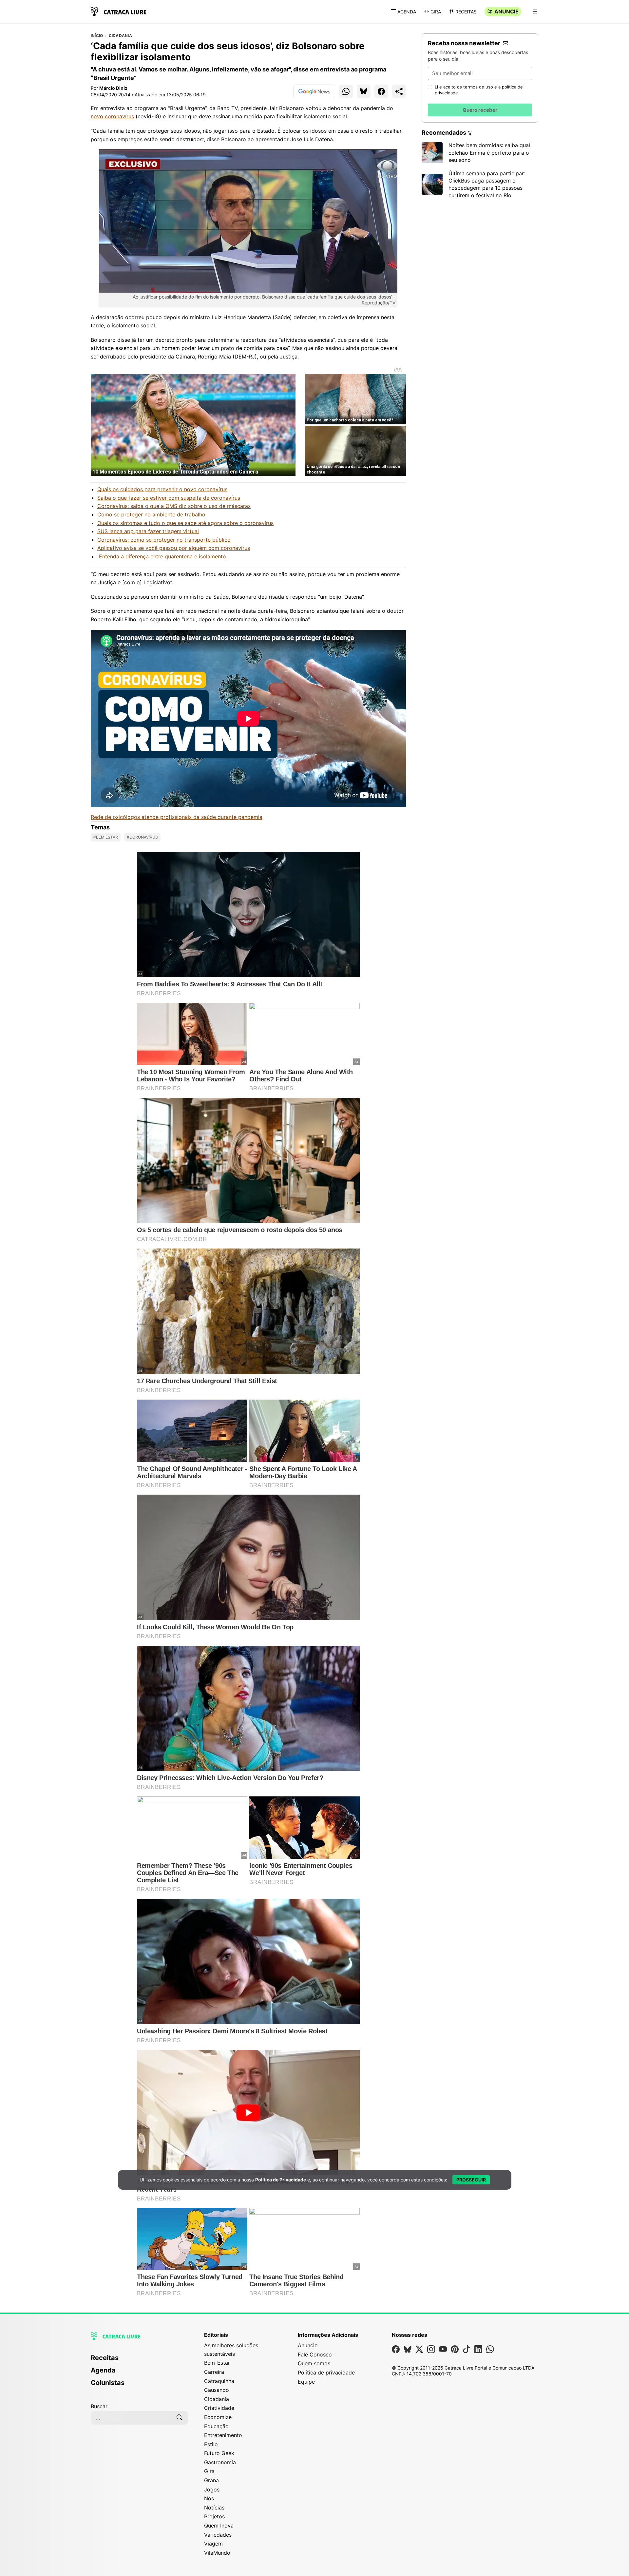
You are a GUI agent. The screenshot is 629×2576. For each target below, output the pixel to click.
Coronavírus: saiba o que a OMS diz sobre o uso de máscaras (174, 506)
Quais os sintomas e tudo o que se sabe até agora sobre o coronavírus (185, 523)
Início (97, 36)
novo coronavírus (112, 116)
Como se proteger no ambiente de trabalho (151, 514)
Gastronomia (220, 2462)
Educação (216, 2426)
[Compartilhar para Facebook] (381, 91)
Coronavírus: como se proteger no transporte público (164, 540)
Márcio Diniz (113, 88)
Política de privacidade (326, 2373)
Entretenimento (223, 2435)
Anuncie (506, 11)
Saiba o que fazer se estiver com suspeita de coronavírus (169, 498)
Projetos (214, 2516)
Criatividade (219, 2408)
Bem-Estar (217, 2363)
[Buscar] (180, 2418)
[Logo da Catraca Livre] (119, 11)
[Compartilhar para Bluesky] (364, 91)
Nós (209, 2498)
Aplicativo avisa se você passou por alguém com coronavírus (174, 548)
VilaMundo (217, 2553)
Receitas (466, 12)
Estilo (211, 2444)
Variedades (218, 2535)
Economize (218, 2417)
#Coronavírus (142, 837)
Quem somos (314, 2363)
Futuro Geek (219, 2453)
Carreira (214, 2372)
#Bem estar (106, 837)
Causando (217, 2390)
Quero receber (480, 110)
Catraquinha (219, 2381)
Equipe (306, 2382)
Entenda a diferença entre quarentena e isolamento (162, 556)
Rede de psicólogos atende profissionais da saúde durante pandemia (177, 817)
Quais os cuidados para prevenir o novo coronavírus (162, 489)
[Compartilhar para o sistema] (399, 91)
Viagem (213, 2544)
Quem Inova (219, 2526)
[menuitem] (140, 2361)
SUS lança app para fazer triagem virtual (148, 531)
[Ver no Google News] (314, 91)
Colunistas (108, 2383)
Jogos (212, 2489)
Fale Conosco (315, 2354)
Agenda (407, 12)
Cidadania (120, 36)
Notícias (214, 2508)
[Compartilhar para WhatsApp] (346, 91)
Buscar (99, 2406)
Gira (436, 12)
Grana (211, 2480)
